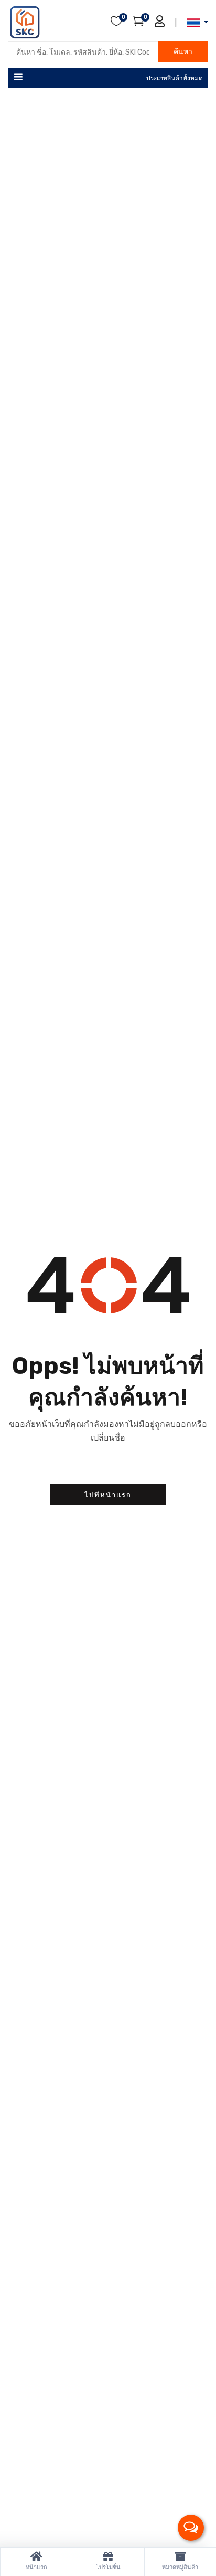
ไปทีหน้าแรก (108, 1495)
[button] (195, 23)
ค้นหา (183, 52)
